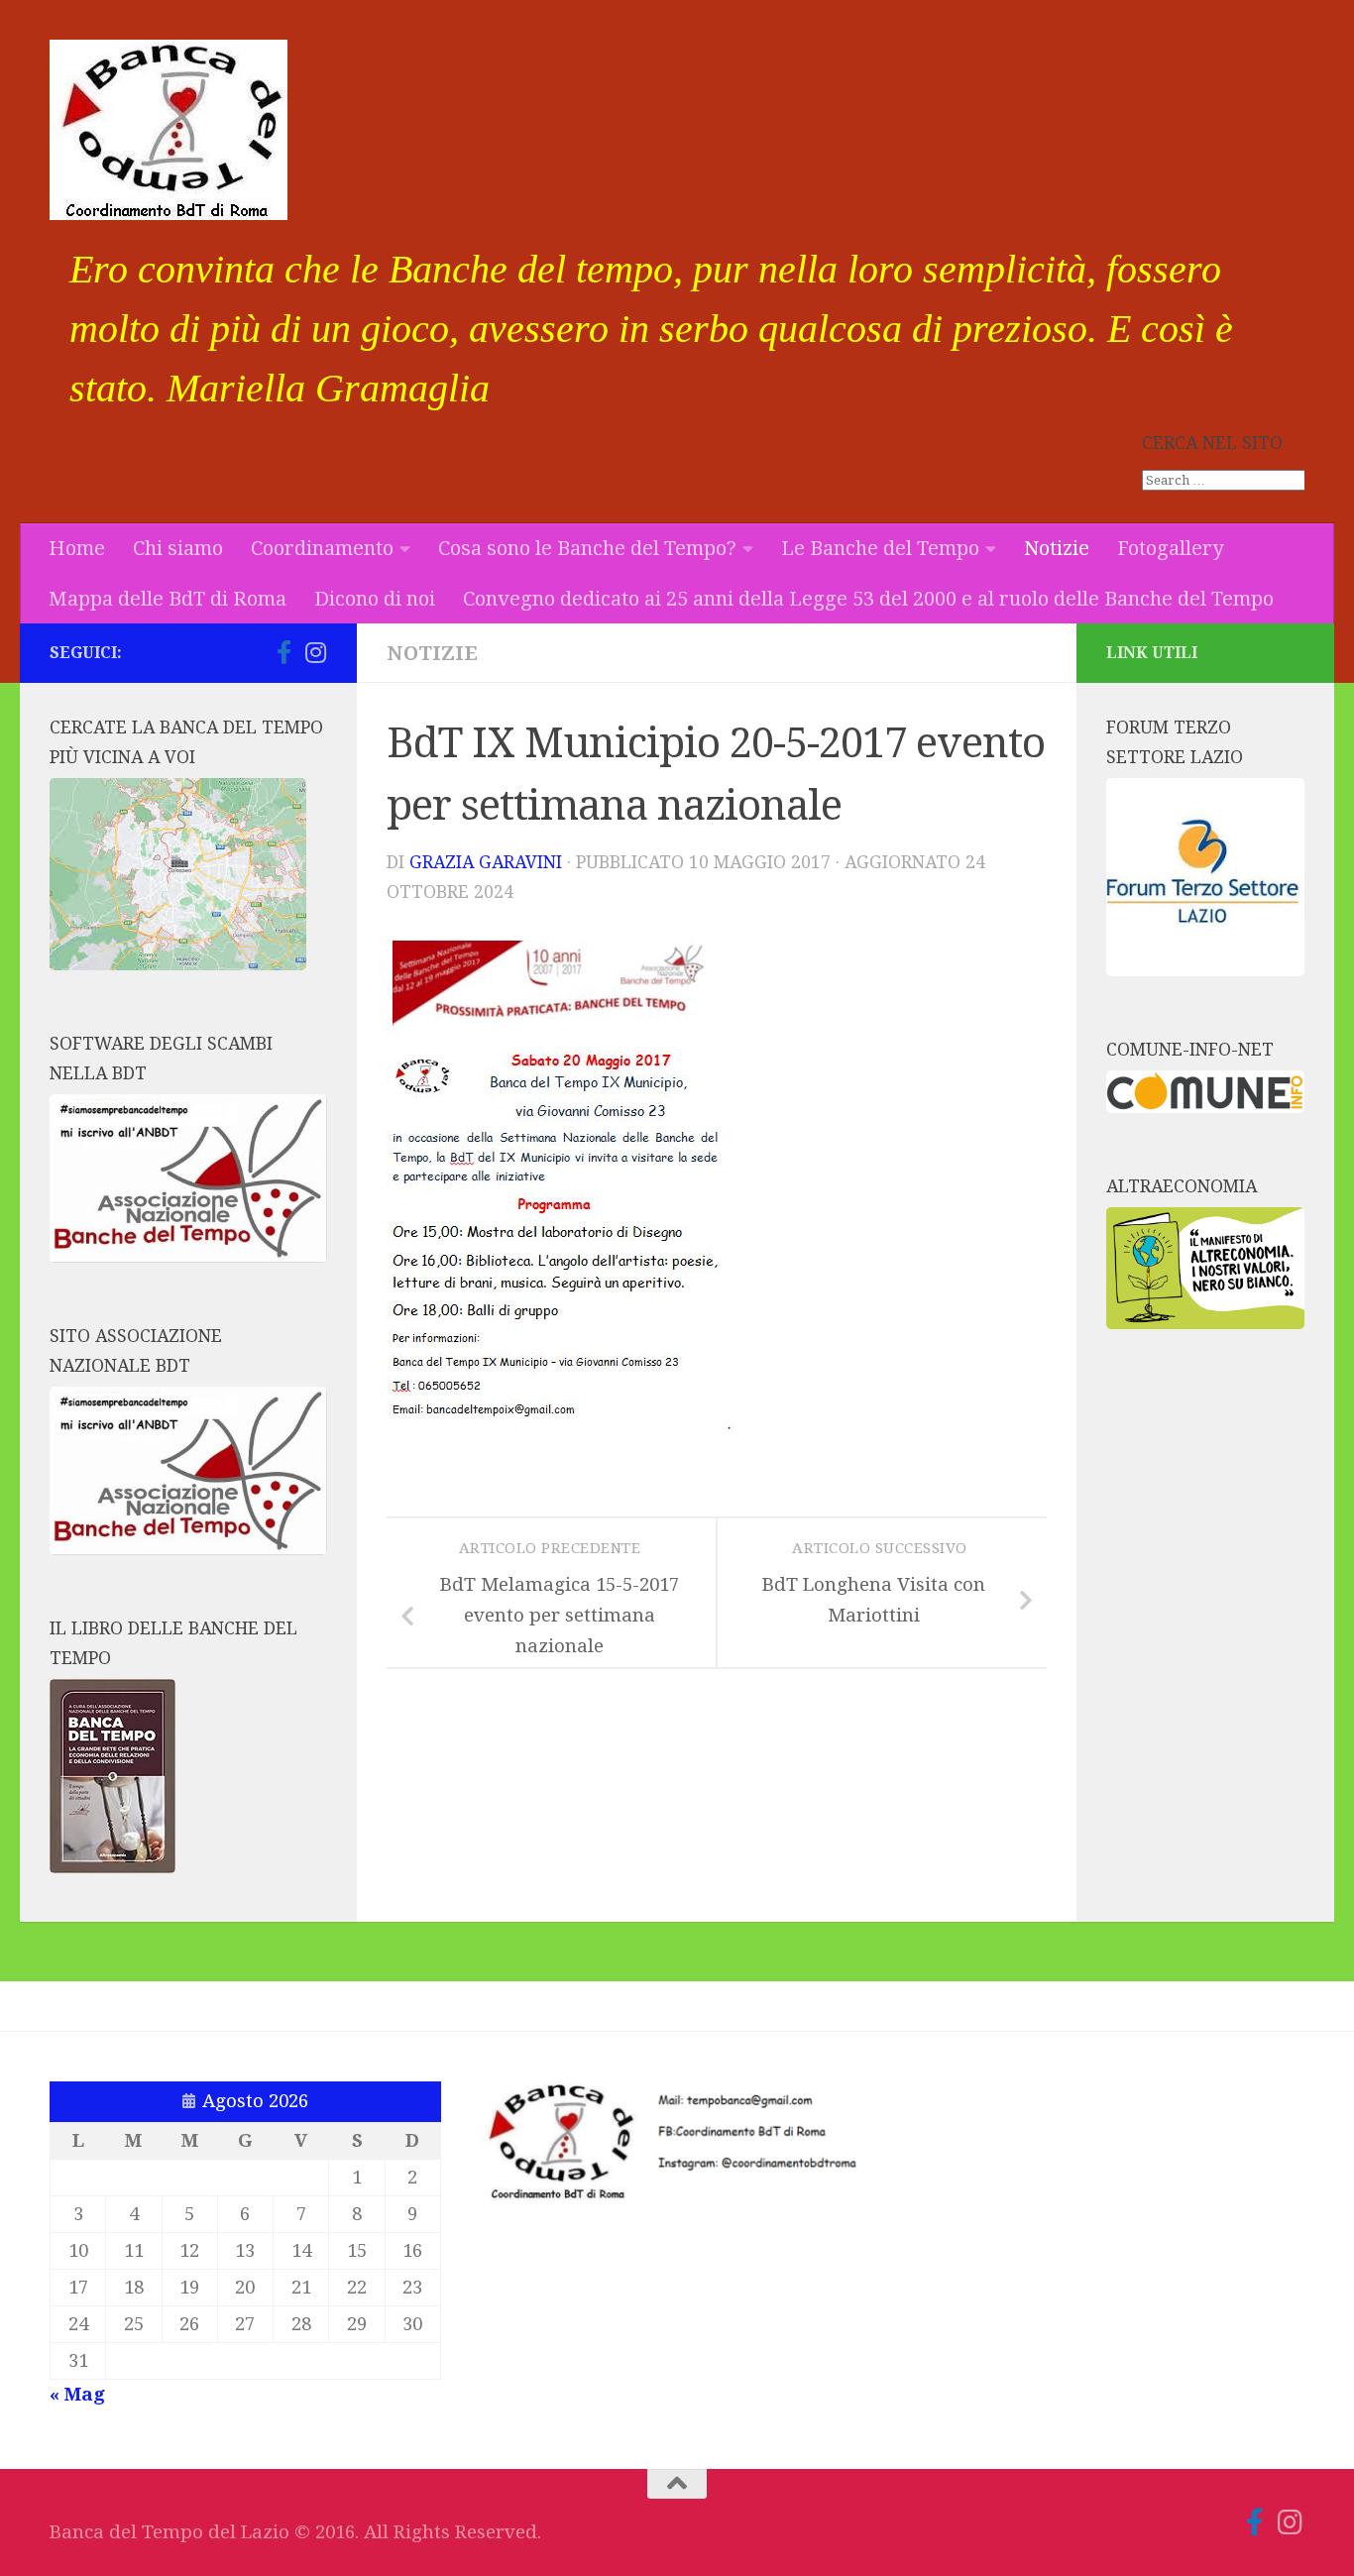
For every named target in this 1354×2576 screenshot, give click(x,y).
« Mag (77, 2395)
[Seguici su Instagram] (315, 652)
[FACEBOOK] (252, 653)
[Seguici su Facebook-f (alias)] (283, 652)
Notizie (1057, 548)
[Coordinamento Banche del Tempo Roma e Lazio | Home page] (169, 130)
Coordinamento (322, 548)
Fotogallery (1170, 548)
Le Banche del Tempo (880, 548)
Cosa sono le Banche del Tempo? (587, 548)
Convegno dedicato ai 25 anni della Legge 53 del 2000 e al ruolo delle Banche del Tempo (868, 599)
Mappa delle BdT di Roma (168, 599)
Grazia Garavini (486, 862)
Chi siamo (178, 548)
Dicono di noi (375, 599)
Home (77, 548)
